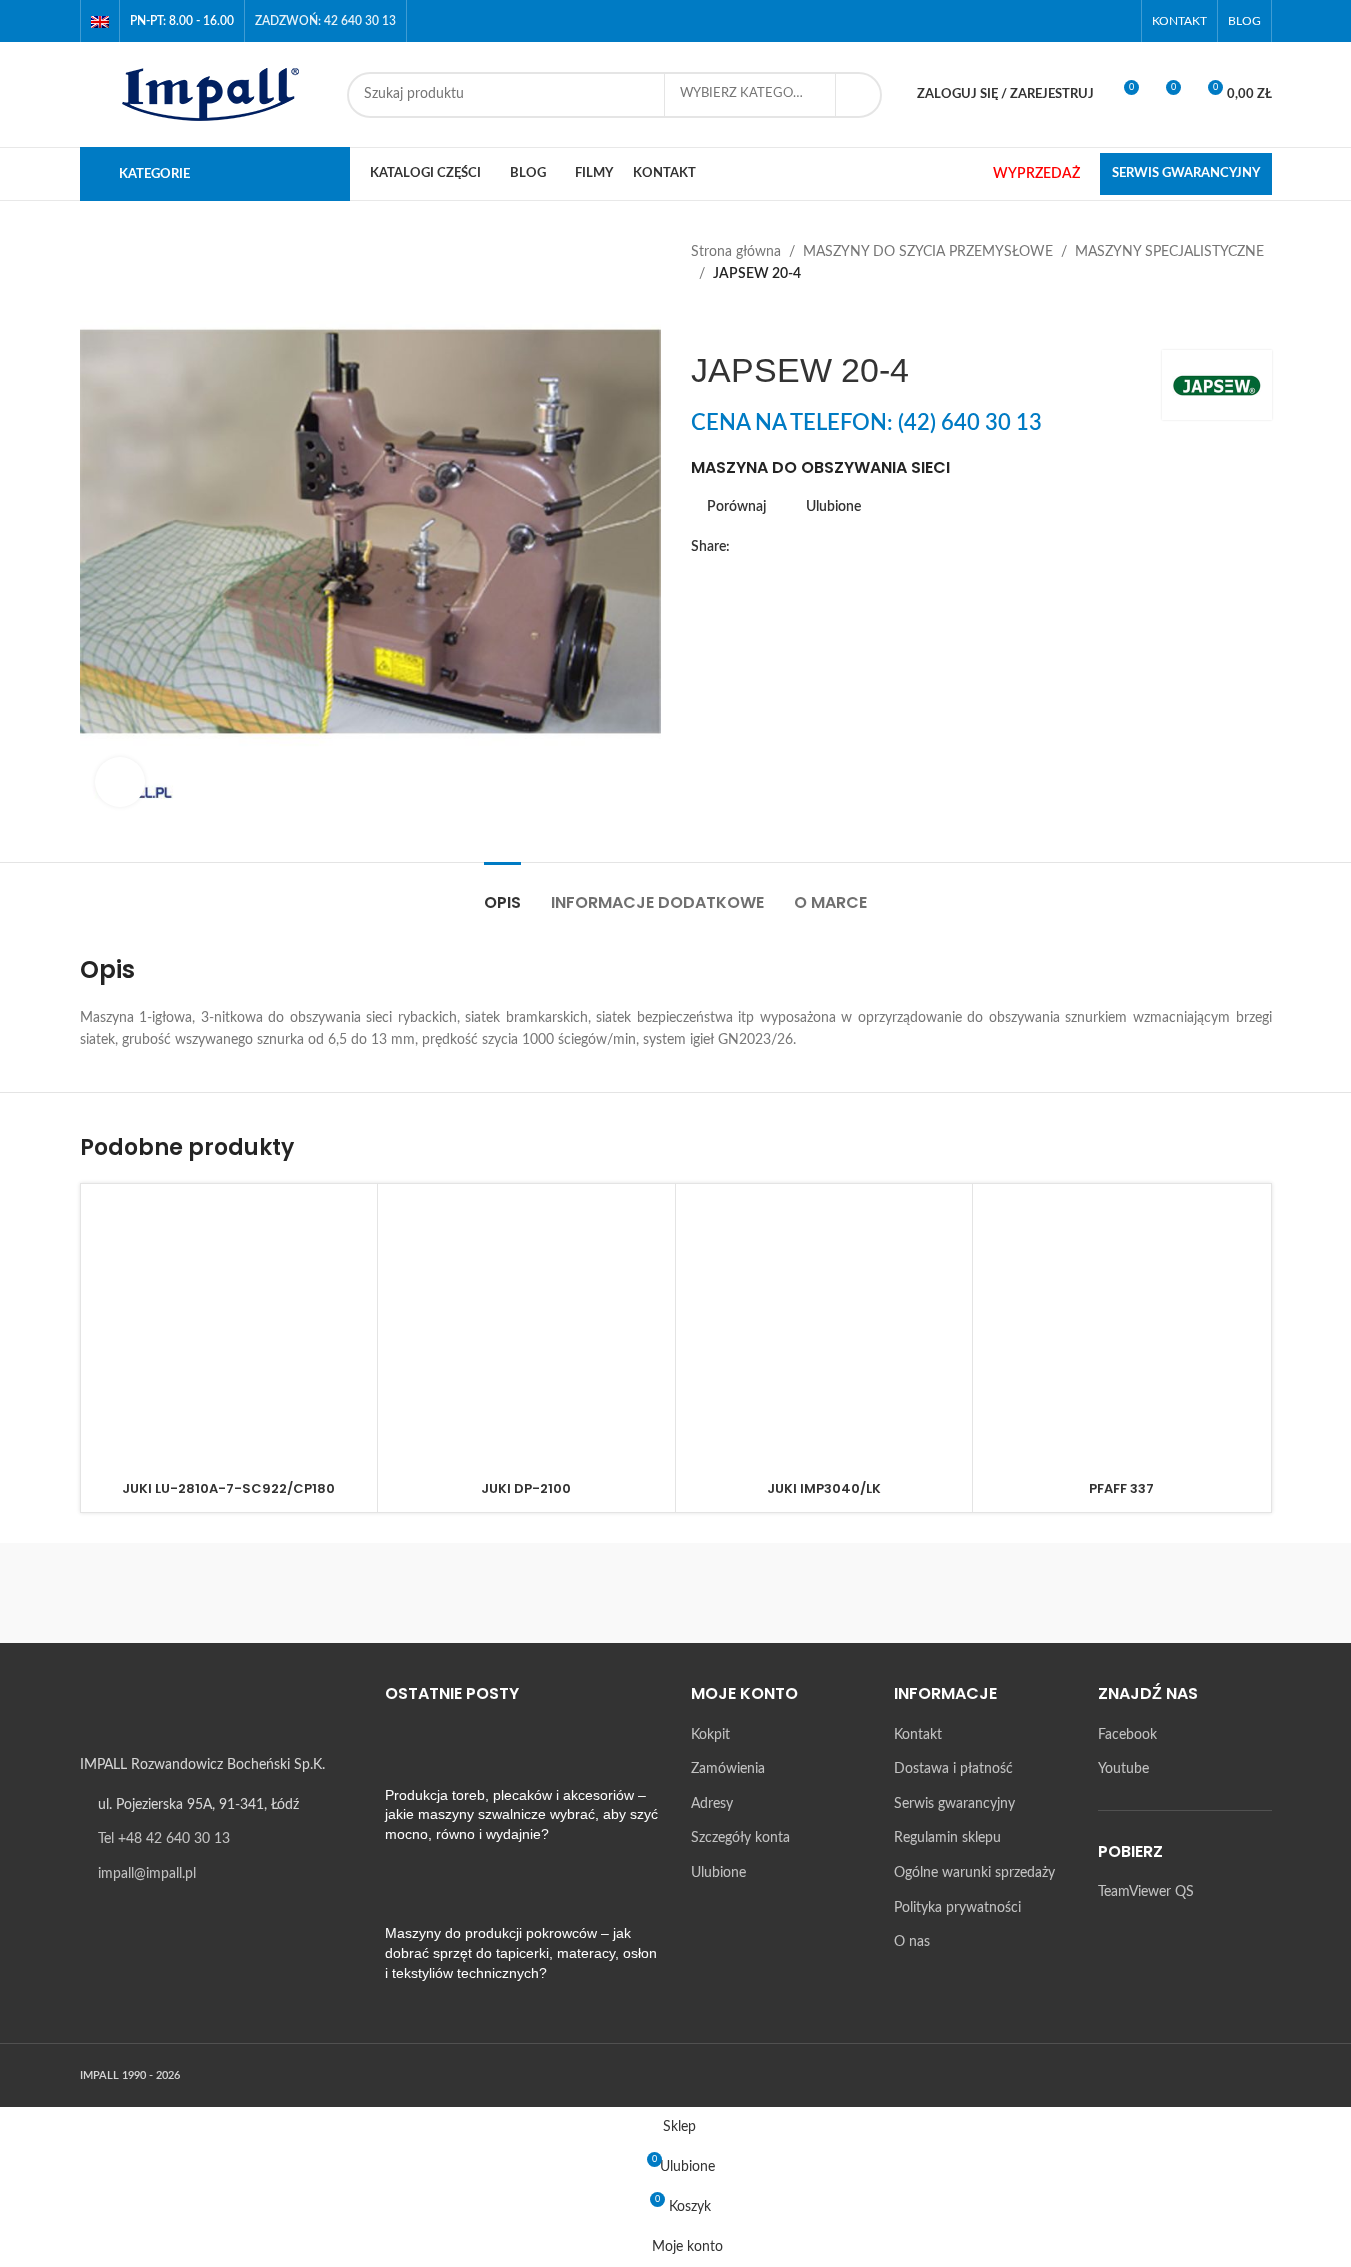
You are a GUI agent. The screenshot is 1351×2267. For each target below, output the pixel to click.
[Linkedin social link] (838, 547)
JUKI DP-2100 (526, 1488)
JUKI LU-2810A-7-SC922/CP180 (228, 1488)
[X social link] (766, 547)
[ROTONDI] (335, 1593)
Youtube (1123, 1769)
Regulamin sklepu (947, 1838)
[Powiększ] (120, 782)
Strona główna (736, 252)
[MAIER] (1186, 1593)
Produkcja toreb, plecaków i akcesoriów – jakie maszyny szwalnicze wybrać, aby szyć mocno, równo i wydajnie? (521, 1814)
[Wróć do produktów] (727, 318)
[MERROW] (1016, 1593)
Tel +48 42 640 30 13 (164, 1839)
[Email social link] (790, 547)
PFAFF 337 (1121, 1488)
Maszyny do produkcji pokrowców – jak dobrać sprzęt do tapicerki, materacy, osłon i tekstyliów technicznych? (521, 1952)
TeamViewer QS (1146, 1892)
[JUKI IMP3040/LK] (824, 1332)
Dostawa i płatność (953, 1769)
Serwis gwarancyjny (954, 1804)
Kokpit (710, 1735)
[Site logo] (203, 94)
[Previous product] (703, 318)
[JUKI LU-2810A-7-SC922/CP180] (229, 1332)
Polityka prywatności (957, 1908)
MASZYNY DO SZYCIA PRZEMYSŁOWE (928, 252)
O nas (912, 1942)
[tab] (502, 892)
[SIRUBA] (165, 1593)
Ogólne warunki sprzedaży (974, 1873)
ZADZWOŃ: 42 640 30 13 (325, 21)
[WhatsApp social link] (862, 547)
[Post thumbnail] (422, 1755)
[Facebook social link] (1092, 20)
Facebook (1127, 1735)
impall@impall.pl (147, 1874)
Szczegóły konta (740, 1838)
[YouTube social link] (1117, 20)
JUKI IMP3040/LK (824, 1488)
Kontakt (918, 1735)
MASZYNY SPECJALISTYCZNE (1169, 252)
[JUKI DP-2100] (526, 1332)
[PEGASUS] (846, 1593)
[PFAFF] (675, 1593)
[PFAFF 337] (1121, 1332)
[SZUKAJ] (859, 95)
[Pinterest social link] (814, 547)
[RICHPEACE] (505, 1593)
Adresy (712, 1804)
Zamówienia (728, 1769)
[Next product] (751, 318)
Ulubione (718, 1873)
